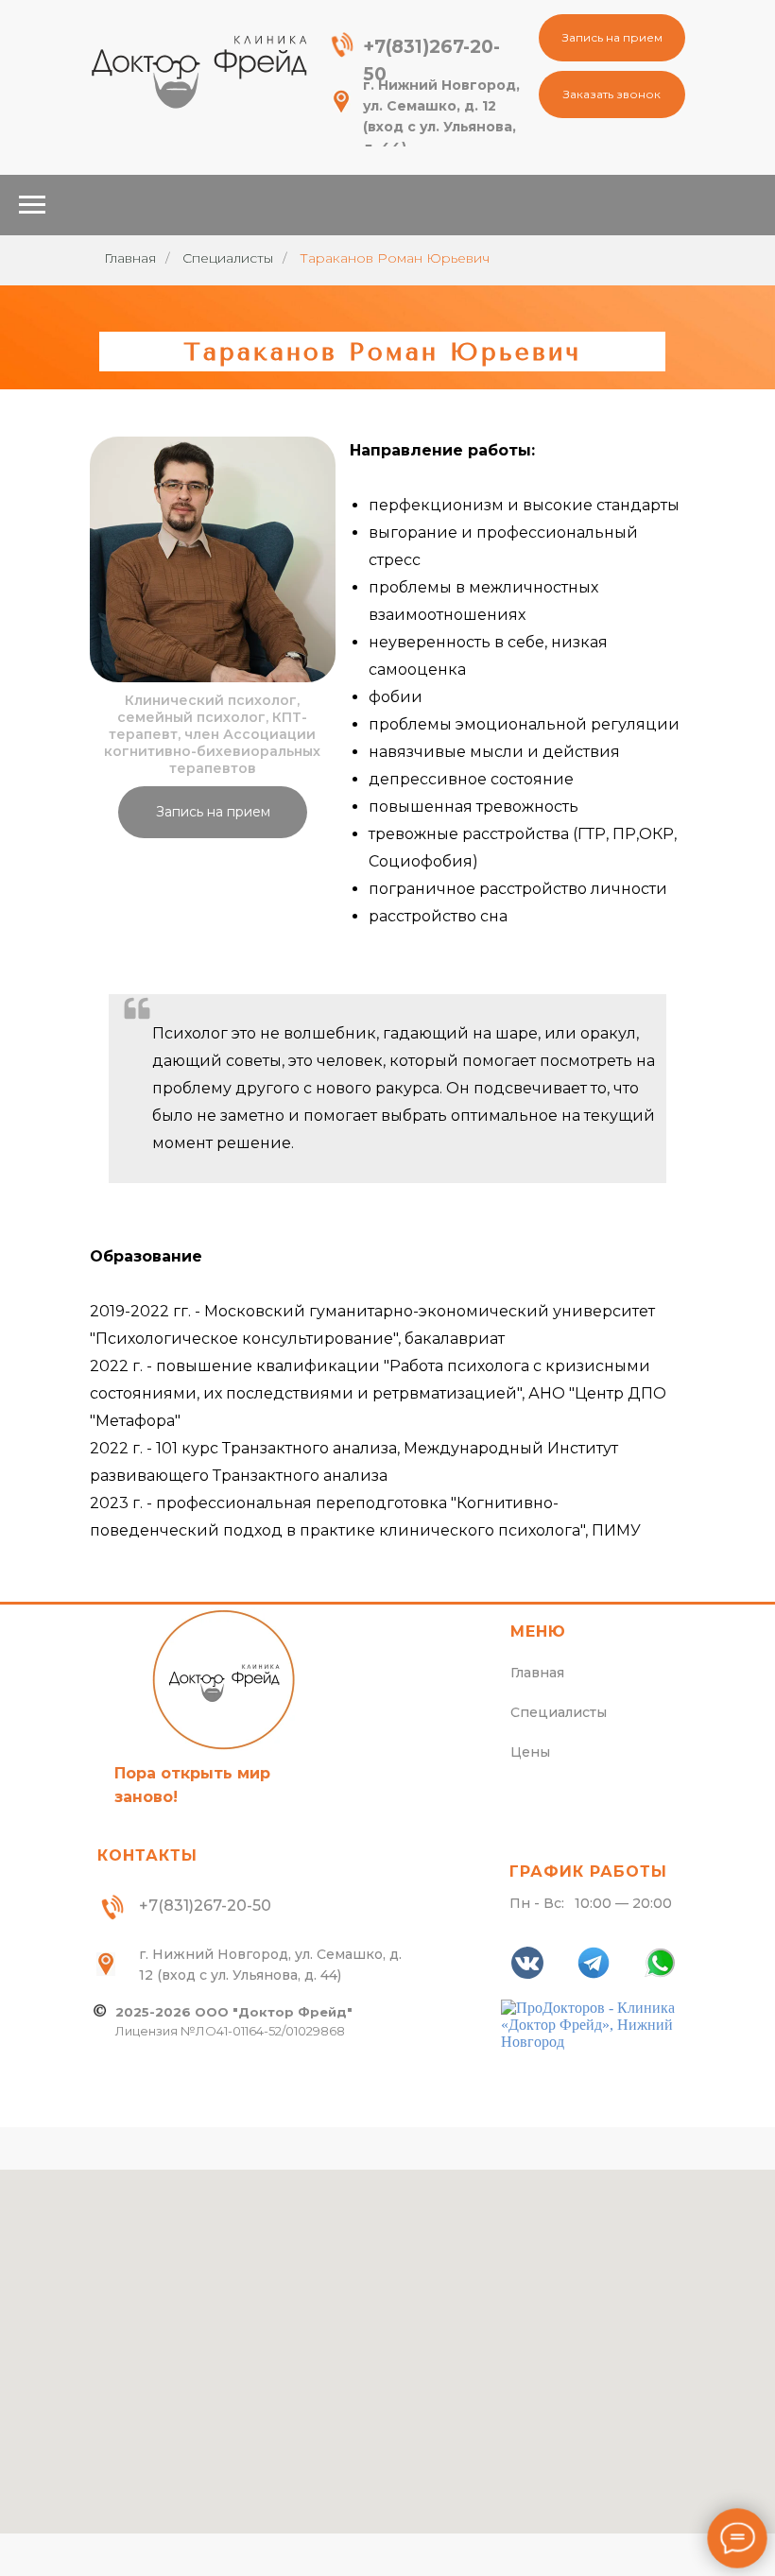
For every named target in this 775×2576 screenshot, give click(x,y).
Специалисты (228, 258)
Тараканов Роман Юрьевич (395, 258)
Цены (530, 1752)
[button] (612, 38)
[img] (198, 71)
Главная (130, 258)
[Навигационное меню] (32, 205)
